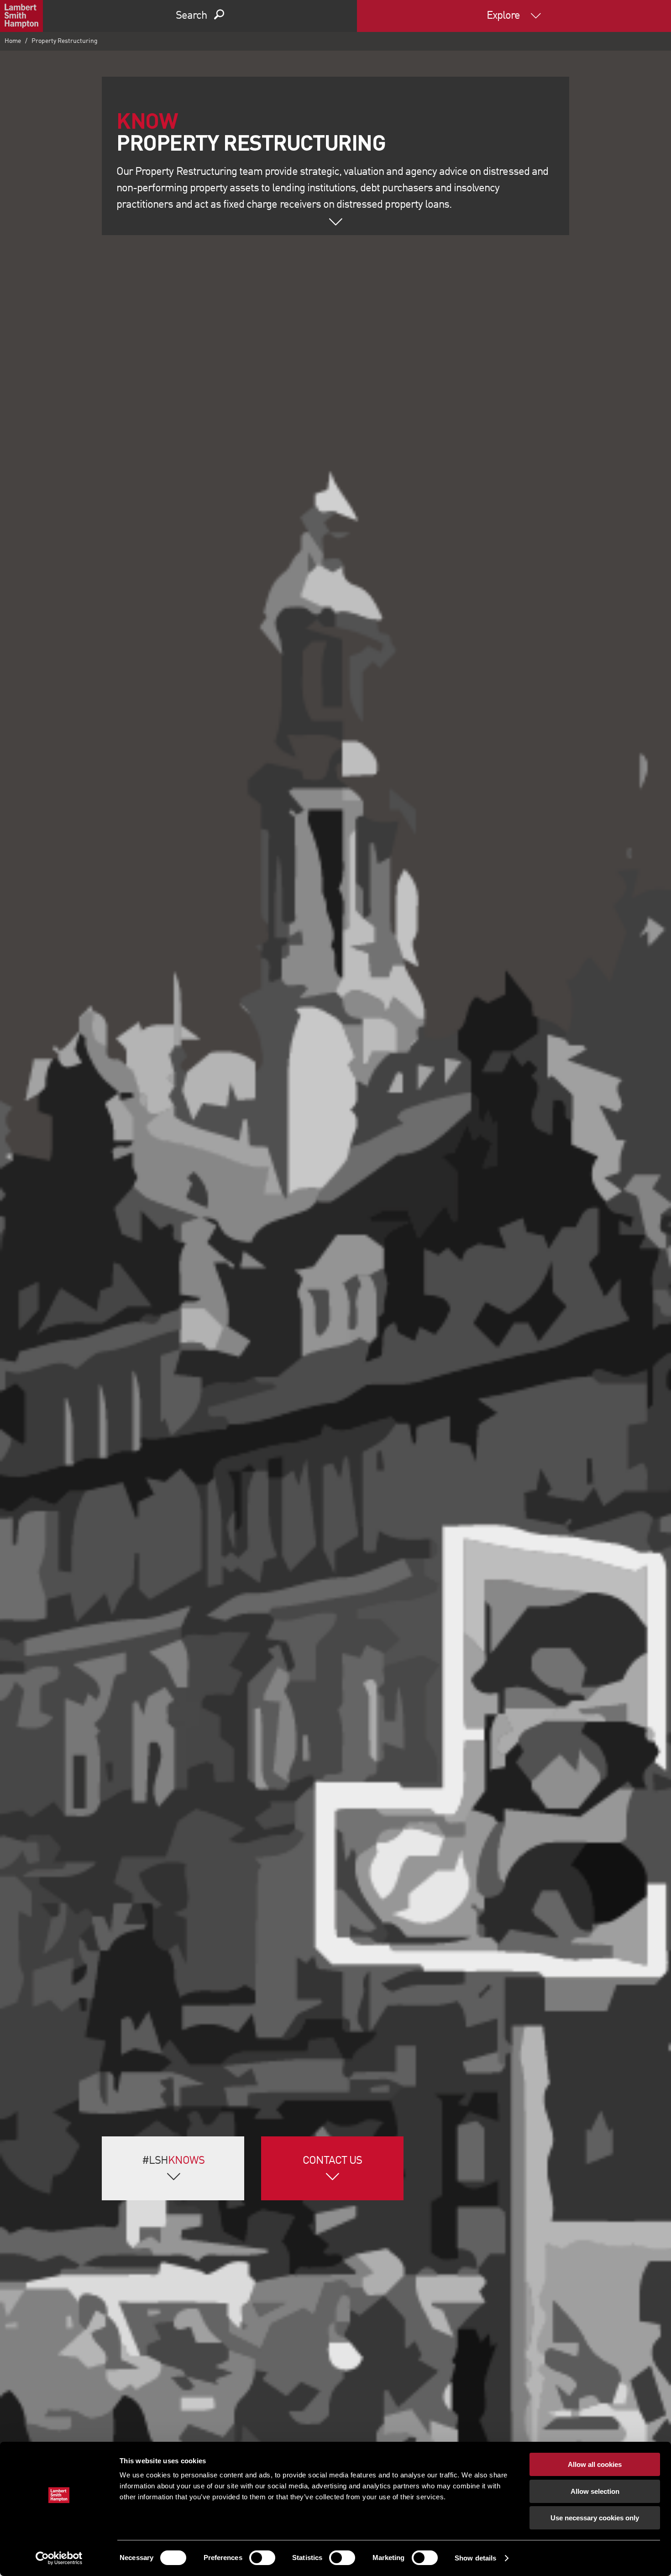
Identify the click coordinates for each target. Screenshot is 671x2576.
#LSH (173, 2161)
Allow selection (595, 2491)
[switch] (262, 2558)
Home (13, 41)
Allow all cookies (595, 2464)
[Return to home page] (21, 16)
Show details (475, 2558)
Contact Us (332, 2161)
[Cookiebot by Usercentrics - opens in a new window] (59, 2558)
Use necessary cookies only (595, 2518)
